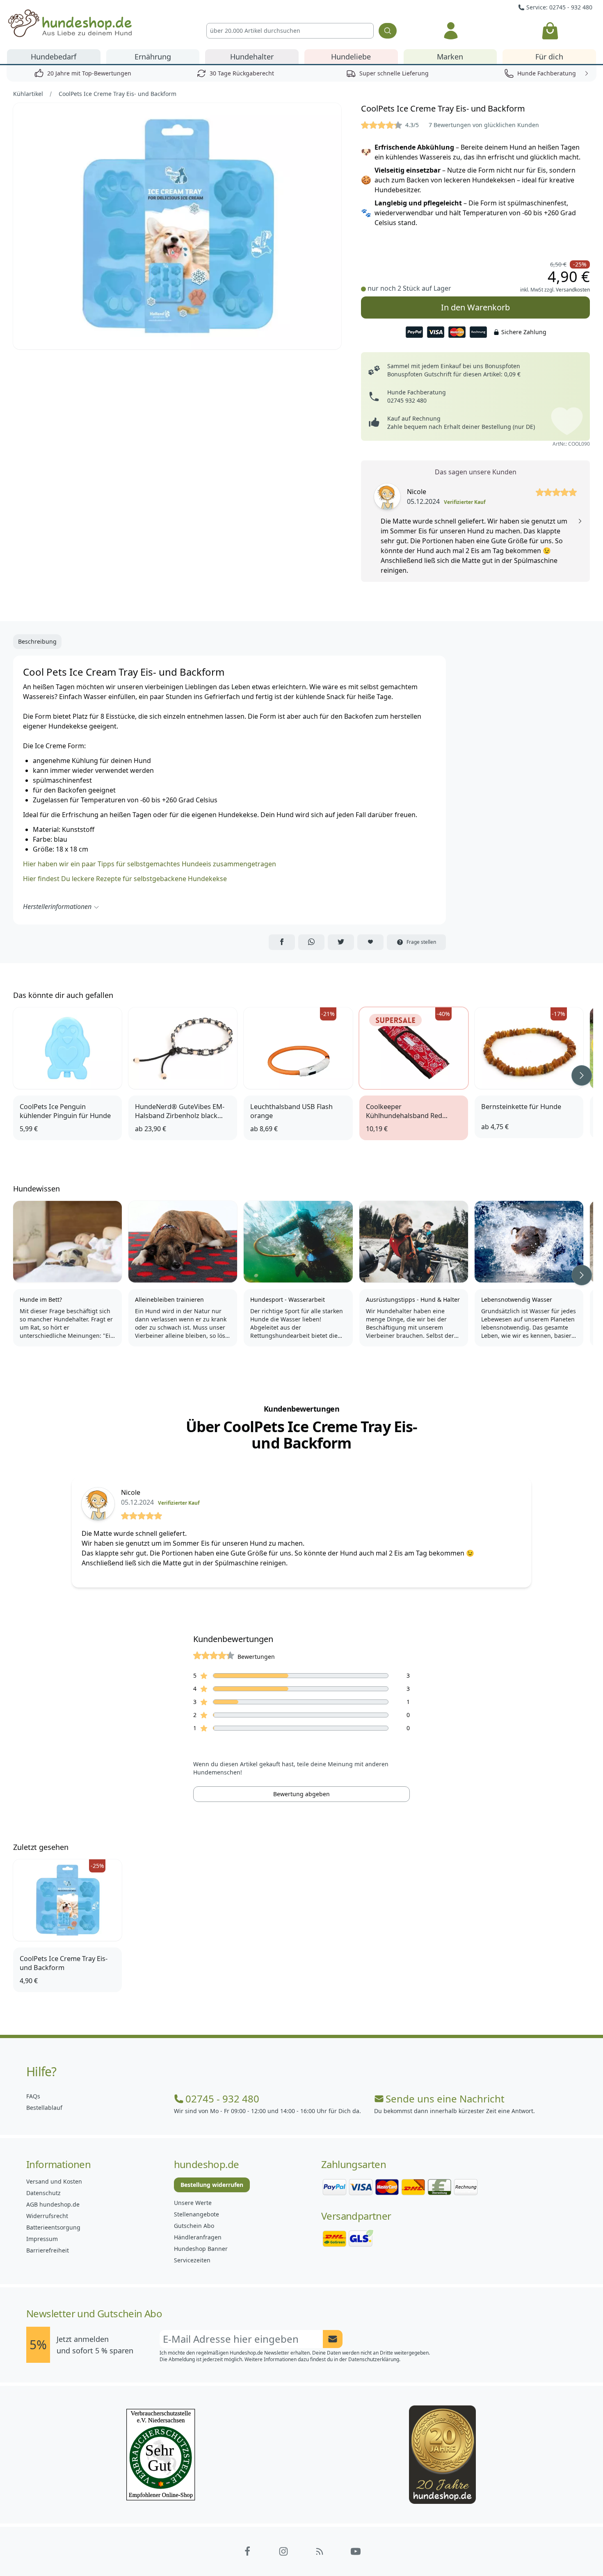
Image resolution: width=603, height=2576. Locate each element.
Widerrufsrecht (47, 2216)
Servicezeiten (192, 2260)
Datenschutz (43, 2193)
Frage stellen (421, 942)
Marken (450, 57)
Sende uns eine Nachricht (445, 2099)
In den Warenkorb (475, 307)
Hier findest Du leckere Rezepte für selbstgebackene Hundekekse (125, 879)
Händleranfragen (198, 2237)
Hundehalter (252, 57)
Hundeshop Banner (201, 2249)
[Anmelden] (451, 31)
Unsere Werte (193, 2203)
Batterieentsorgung (53, 2227)
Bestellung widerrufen (212, 2185)
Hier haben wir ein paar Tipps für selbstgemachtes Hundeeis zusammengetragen (150, 864)
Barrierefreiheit (48, 2250)
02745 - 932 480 (222, 2099)
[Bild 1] (177, 226)
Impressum (42, 2239)
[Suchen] (388, 31)
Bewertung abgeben (301, 1794)
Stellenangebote (196, 2214)
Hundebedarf (54, 57)
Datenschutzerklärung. (374, 2359)
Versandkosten (573, 290)
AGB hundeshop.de (53, 2204)
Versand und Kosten (54, 2181)
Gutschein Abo (194, 2226)
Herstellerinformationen (57, 906)
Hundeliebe (351, 57)
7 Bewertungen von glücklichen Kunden (484, 125)
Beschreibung (37, 641)
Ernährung (153, 57)
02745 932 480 (407, 400)
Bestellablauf (44, 2108)
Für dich (549, 57)
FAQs (33, 2096)
